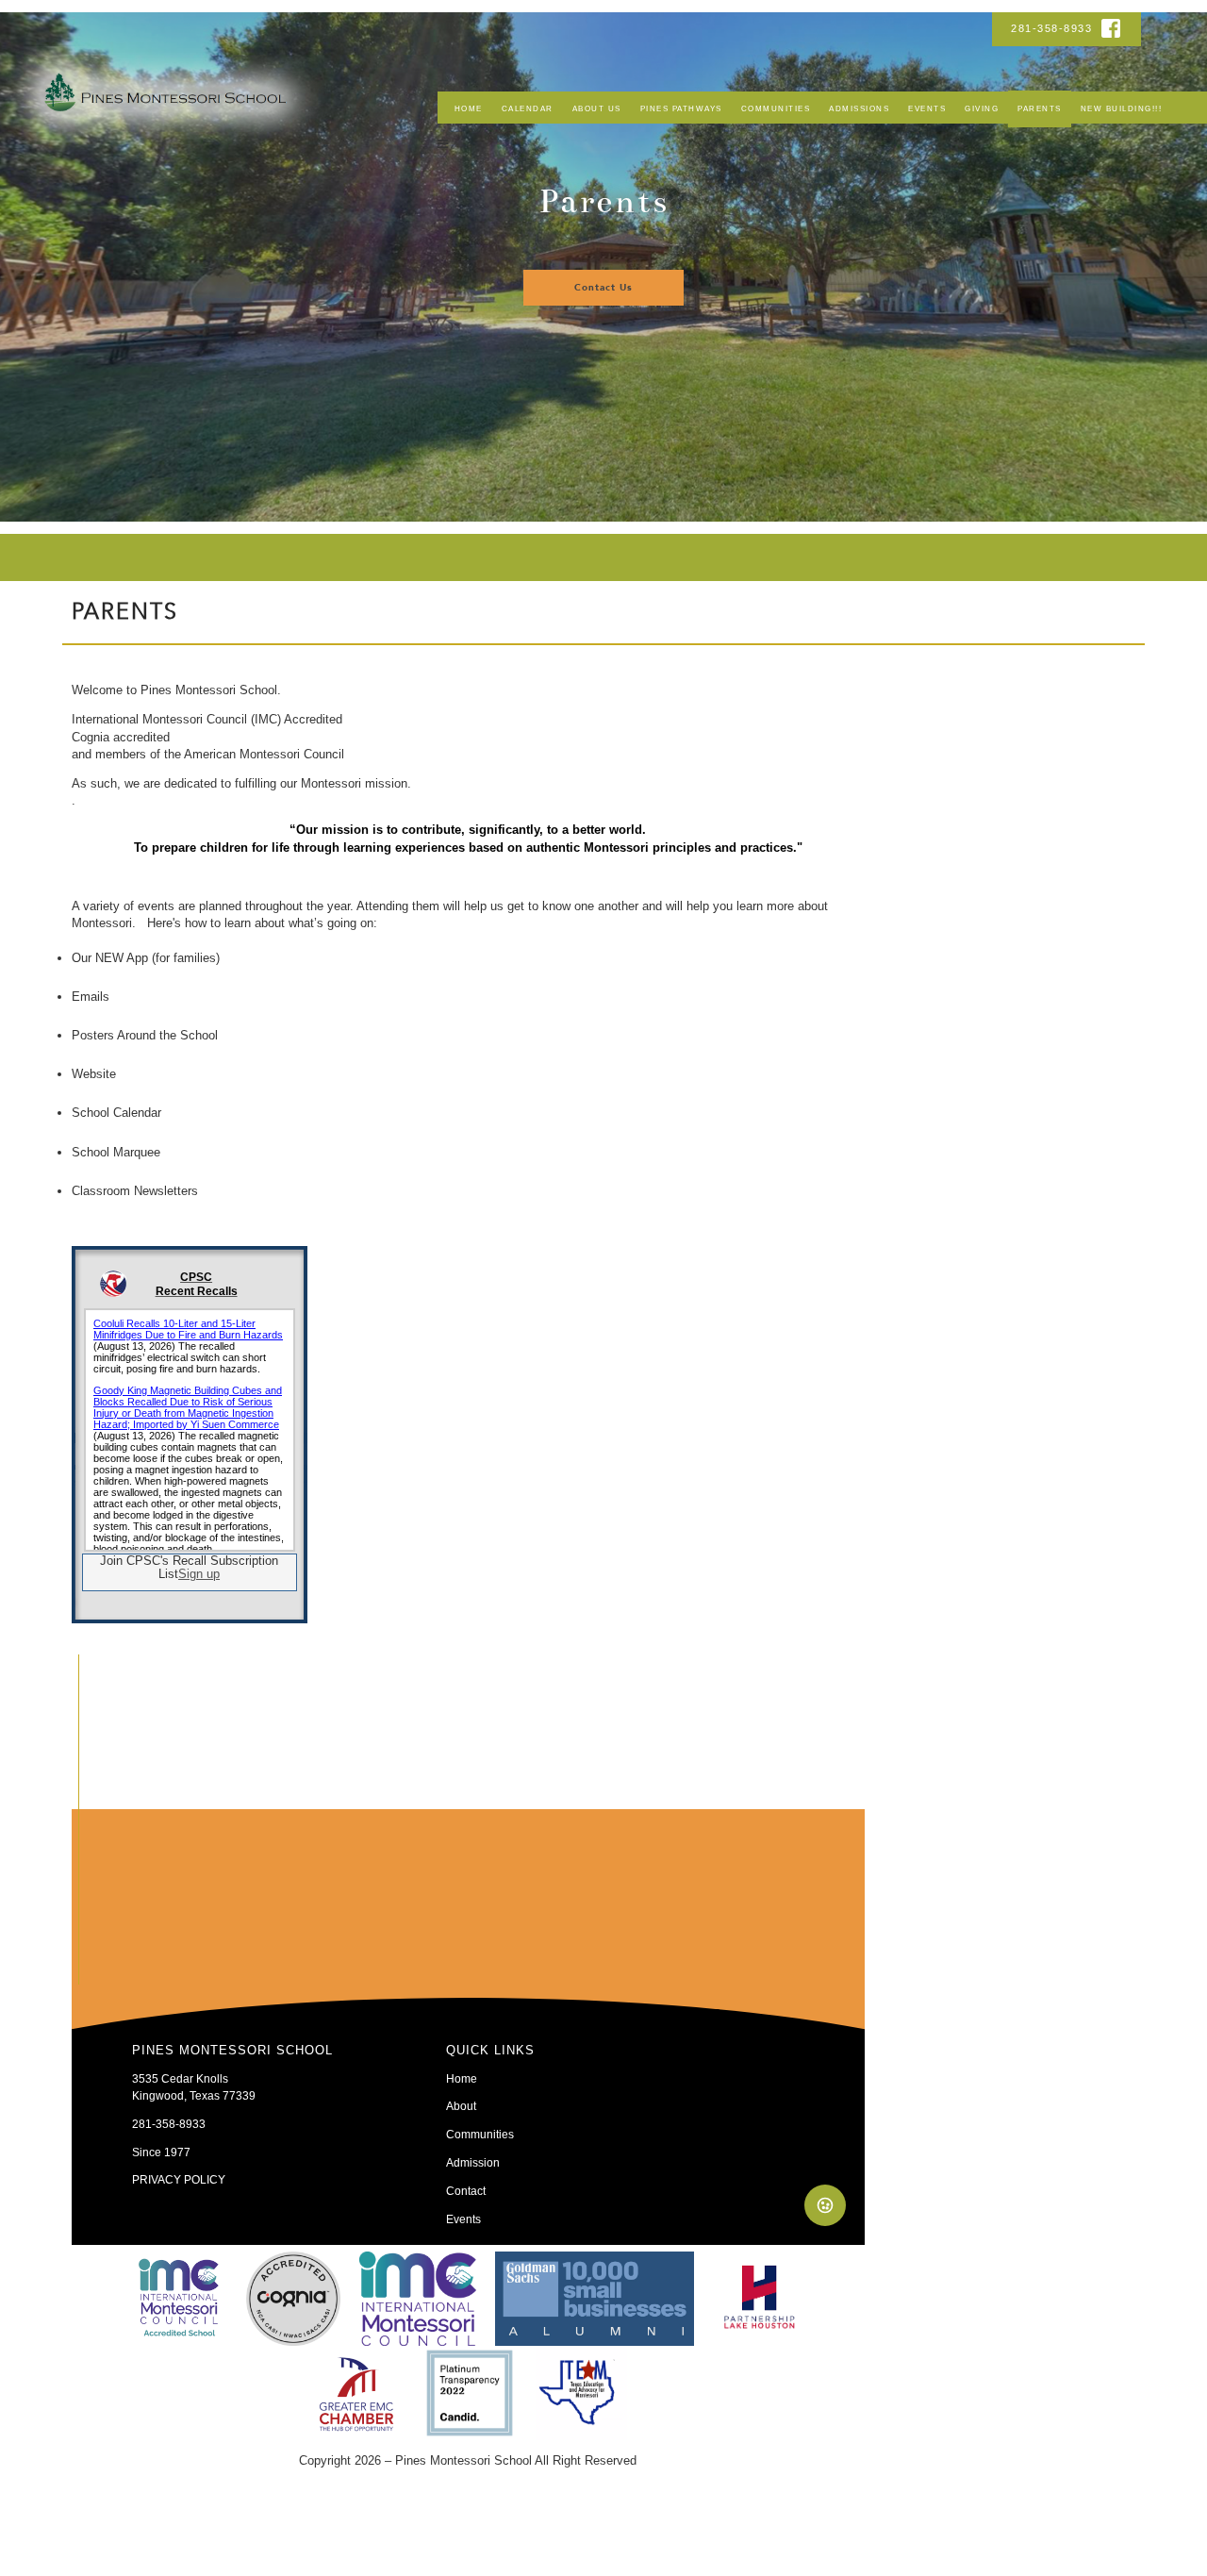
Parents (1040, 109)
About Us (597, 109)
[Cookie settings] (825, 2205)
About (461, 2106)
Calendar (528, 109)
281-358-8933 (1054, 28)
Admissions (859, 109)
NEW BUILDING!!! (1122, 109)
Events (927, 109)
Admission (473, 2162)
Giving (982, 109)
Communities (776, 109)
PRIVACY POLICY (179, 2179)
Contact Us (603, 288)
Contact (466, 2191)
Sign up (199, 1574)
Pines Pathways (681, 109)
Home (469, 109)
